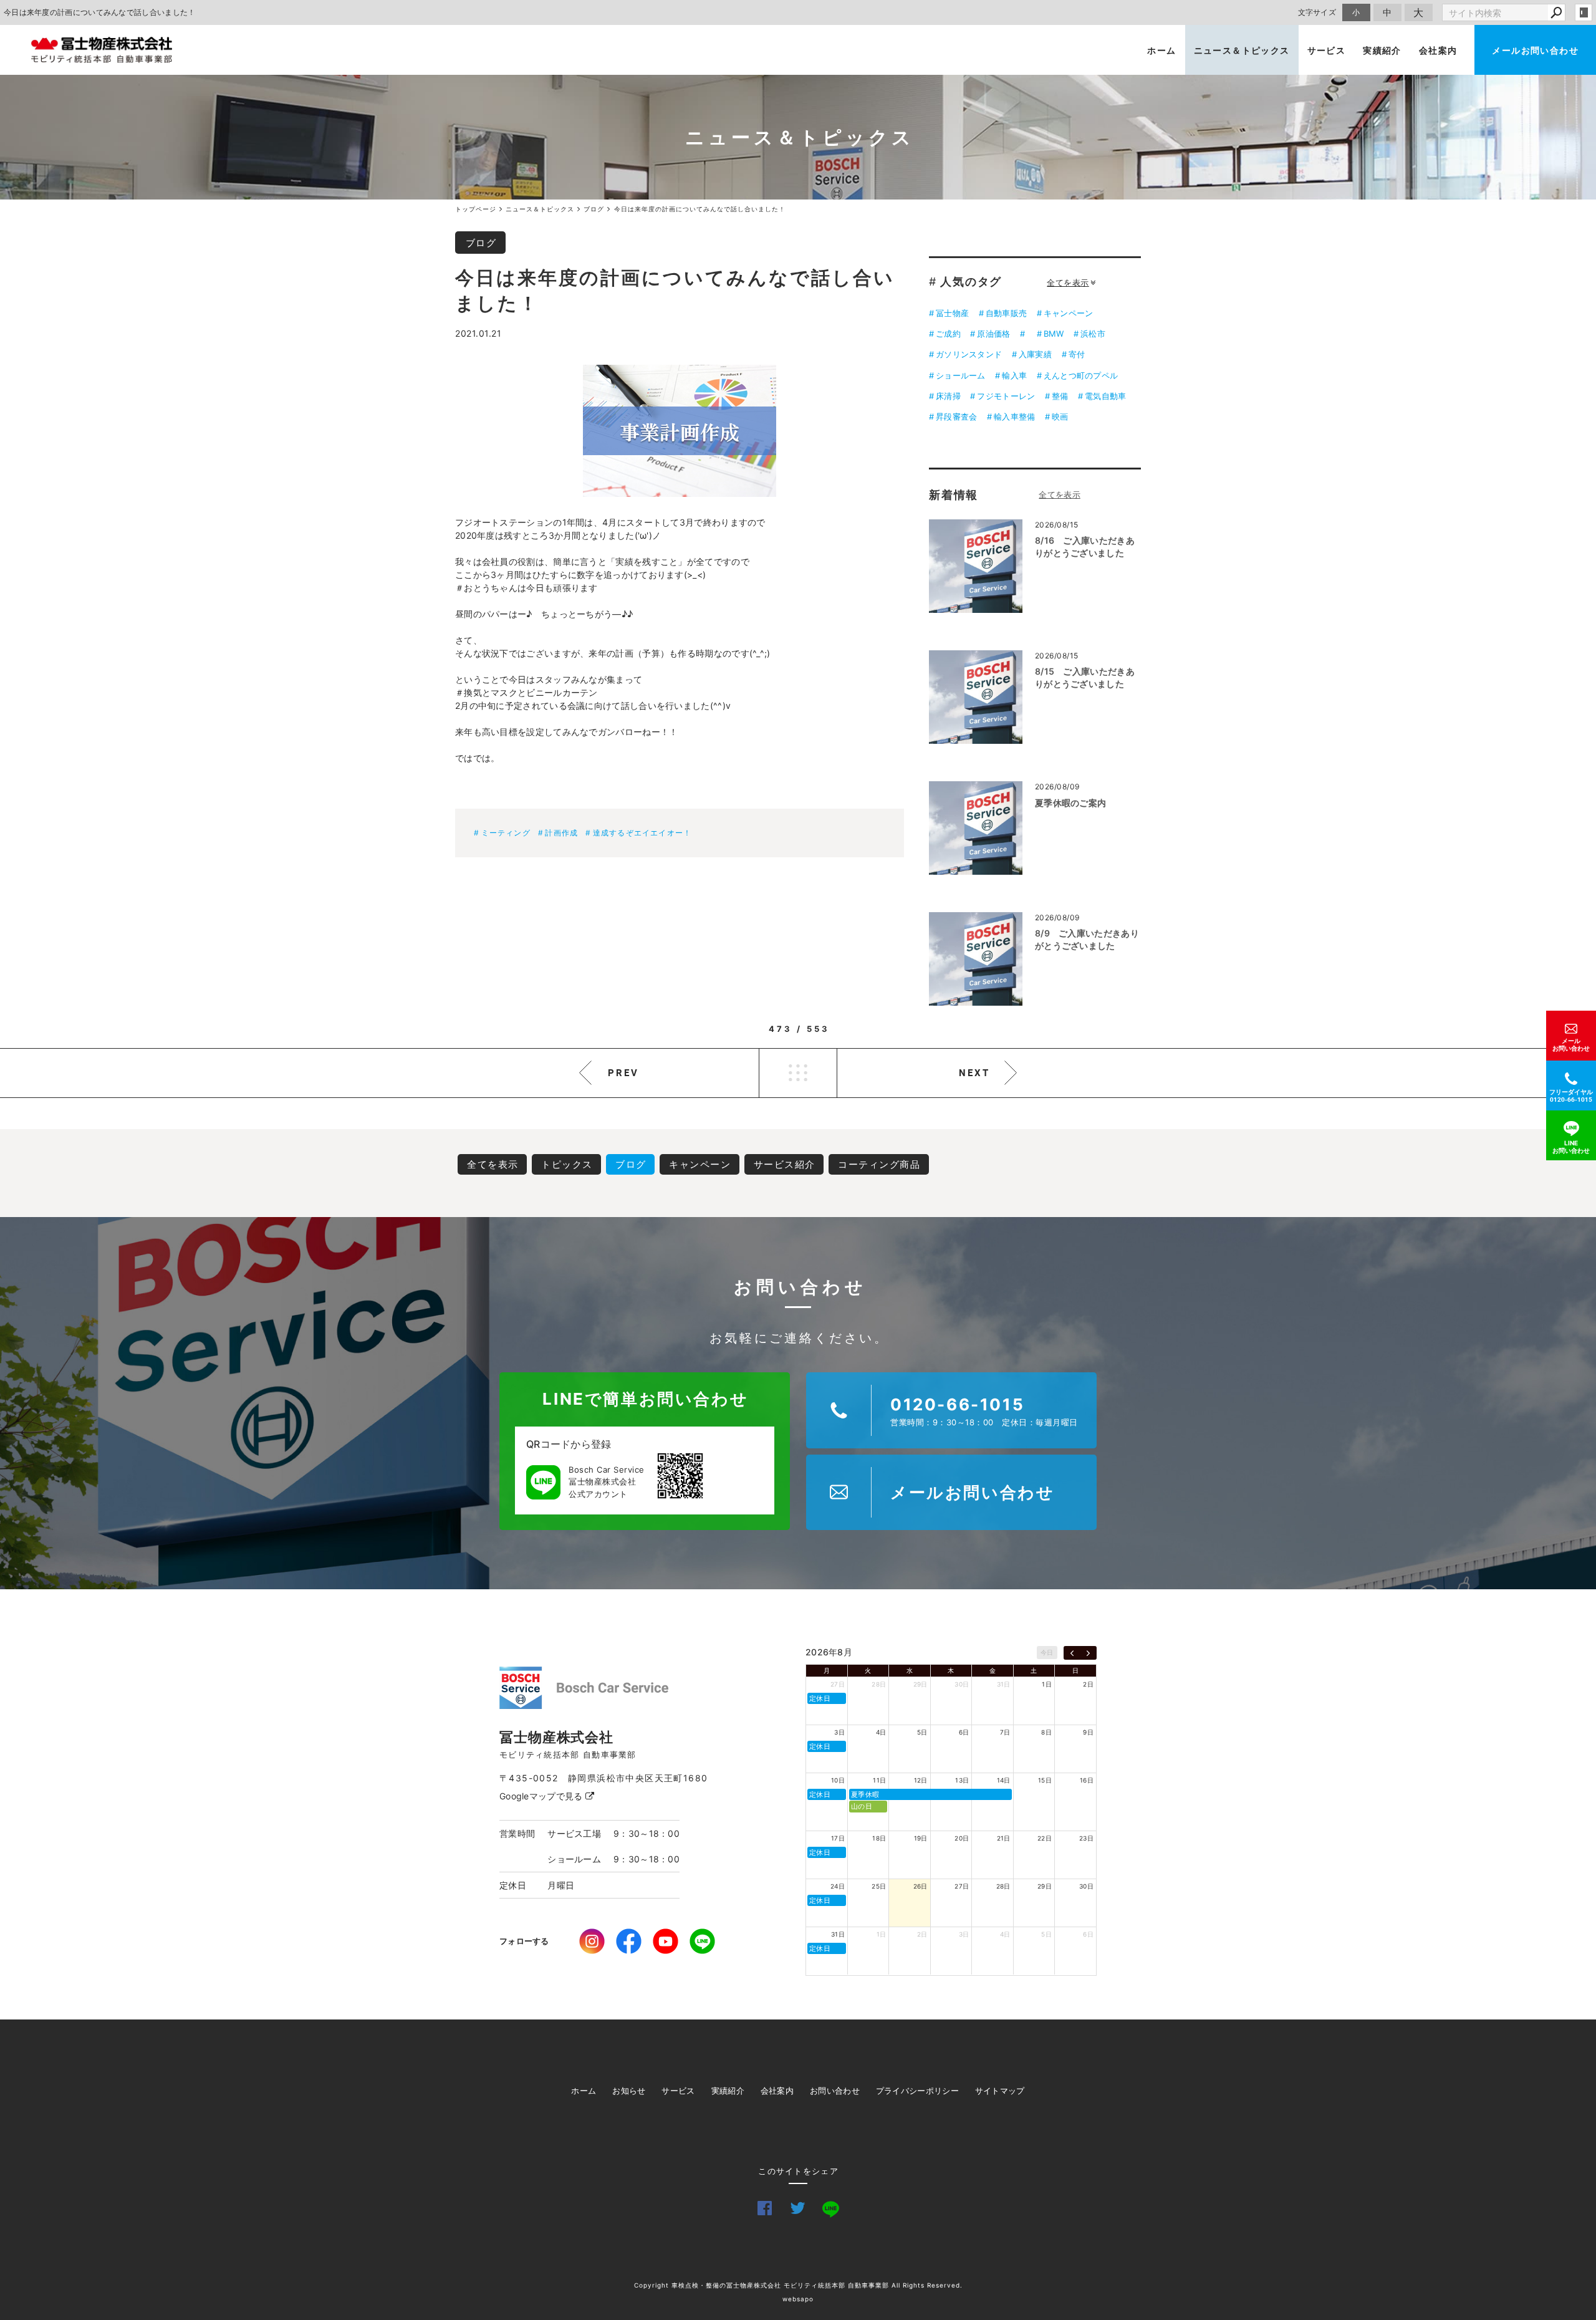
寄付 (1077, 354)
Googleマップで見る (542, 1796)
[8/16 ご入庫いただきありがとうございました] (976, 566)
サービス (1327, 50)
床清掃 (948, 396)
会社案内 (1438, 50)
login (1584, 12)
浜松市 (1093, 334)
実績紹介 (1382, 50)
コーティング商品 (879, 1164)
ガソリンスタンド (969, 354)
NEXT (974, 1072)
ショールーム (961, 375)
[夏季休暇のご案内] (976, 828)
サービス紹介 (785, 1164)
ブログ (481, 243)
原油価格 (993, 334)
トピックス (567, 1164)
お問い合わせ (835, 2091)
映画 (1060, 416)
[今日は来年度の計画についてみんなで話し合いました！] (680, 431)
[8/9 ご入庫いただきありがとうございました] (976, 959)
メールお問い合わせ (1535, 50)
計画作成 (561, 833)
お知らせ (629, 2091)
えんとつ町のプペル (1081, 375)
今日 (1047, 1652)
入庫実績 (1035, 354)
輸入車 (1014, 375)
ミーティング (506, 833)
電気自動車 (1105, 396)
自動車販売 (1006, 313)
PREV (623, 1072)
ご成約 (948, 334)
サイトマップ (1000, 2091)
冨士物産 (952, 313)
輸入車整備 (1014, 416)
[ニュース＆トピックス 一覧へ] (1060, 494)
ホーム (1161, 50)
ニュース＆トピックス (1242, 50)
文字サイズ (1317, 12)
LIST (798, 1073)
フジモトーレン (1006, 396)
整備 (1060, 396)
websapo (798, 2299)
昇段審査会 (956, 416)
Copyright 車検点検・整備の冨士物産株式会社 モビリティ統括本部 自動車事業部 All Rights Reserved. (798, 2285)
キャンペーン (1069, 313)
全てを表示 (1068, 282)
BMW (1054, 334)
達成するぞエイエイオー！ (642, 833)
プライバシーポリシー (917, 2091)
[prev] (1072, 1653)
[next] (1088, 1653)
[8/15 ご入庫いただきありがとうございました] (976, 697)
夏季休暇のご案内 (1070, 803)
